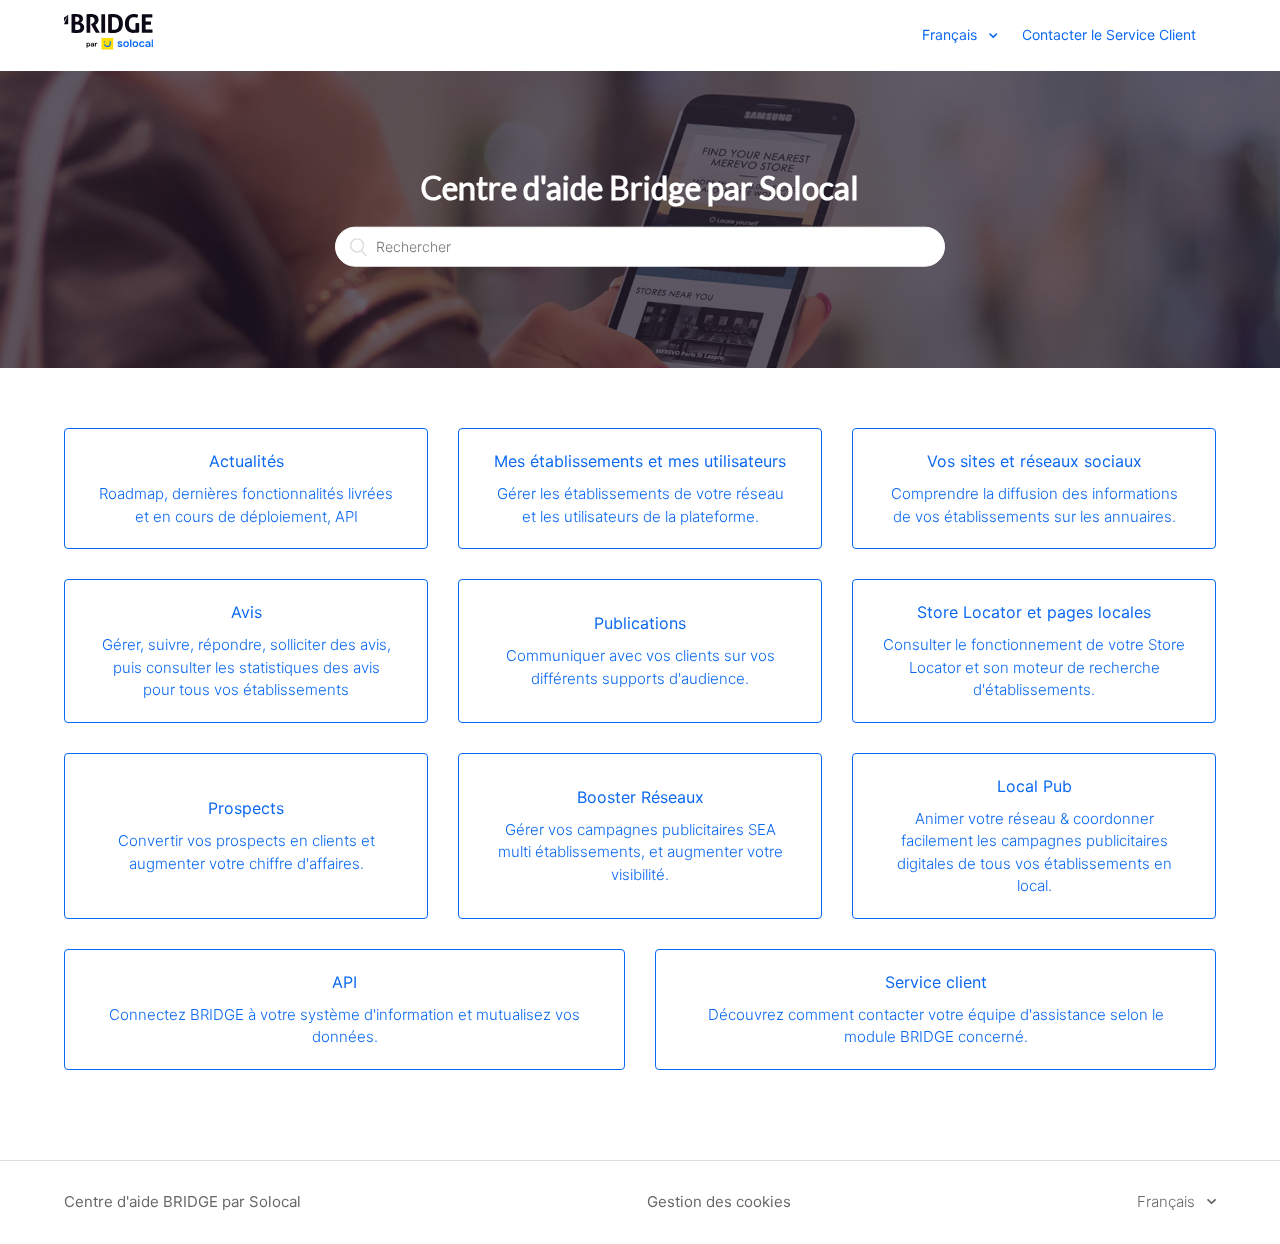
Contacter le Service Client (1109, 34)
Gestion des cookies (719, 1201)
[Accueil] (108, 45)
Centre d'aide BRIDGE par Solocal (182, 1201)
